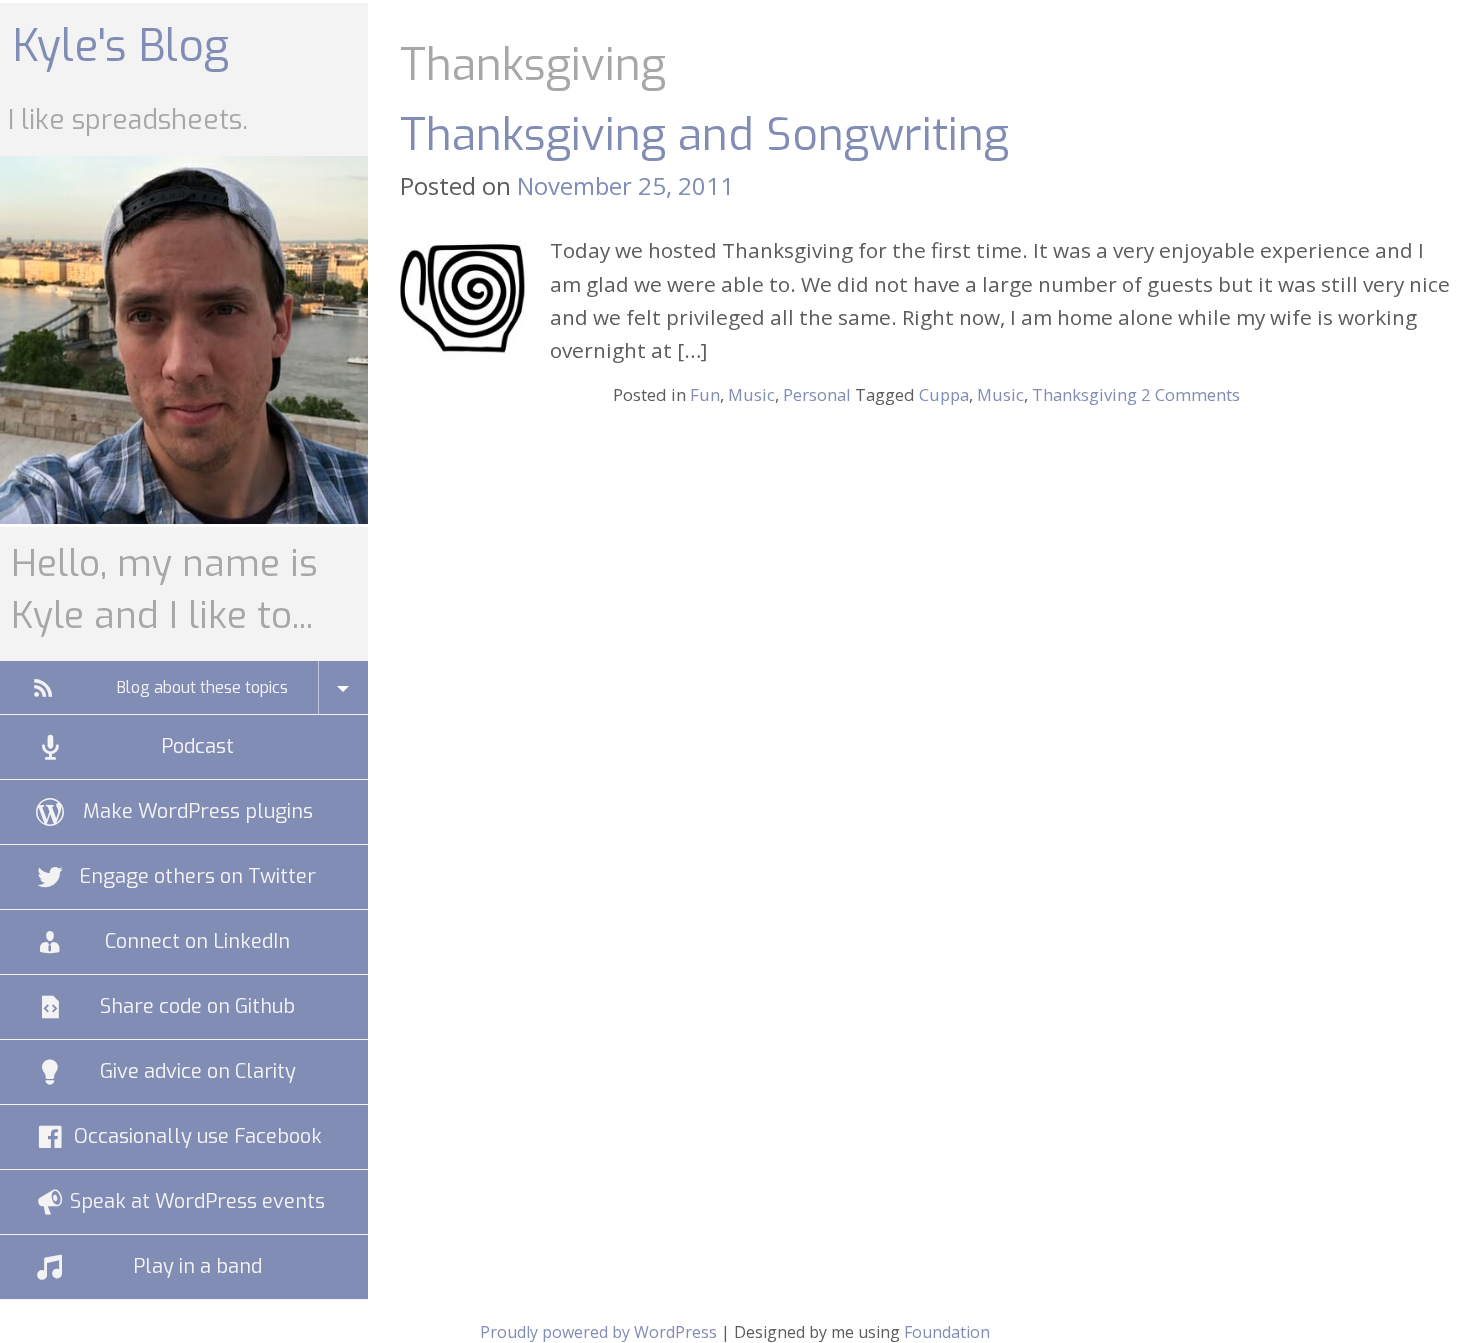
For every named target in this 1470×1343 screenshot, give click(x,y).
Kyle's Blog (121, 46)
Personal (817, 394)
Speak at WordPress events (197, 1201)
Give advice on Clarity (198, 1071)
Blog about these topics (202, 687)
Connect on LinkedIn (197, 941)
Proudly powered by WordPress (598, 1332)
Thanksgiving (1084, 394)
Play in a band (197, 1266)
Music (751, 394)
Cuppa (944, 394)
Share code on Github (197, 1006)
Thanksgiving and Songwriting (704, 135)
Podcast (197, 746)
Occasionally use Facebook (198, 1136)
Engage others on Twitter (197, 876)
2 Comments (1190, 394)
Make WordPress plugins (198, 811)
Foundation (947, 1332)
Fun (705, 394)
